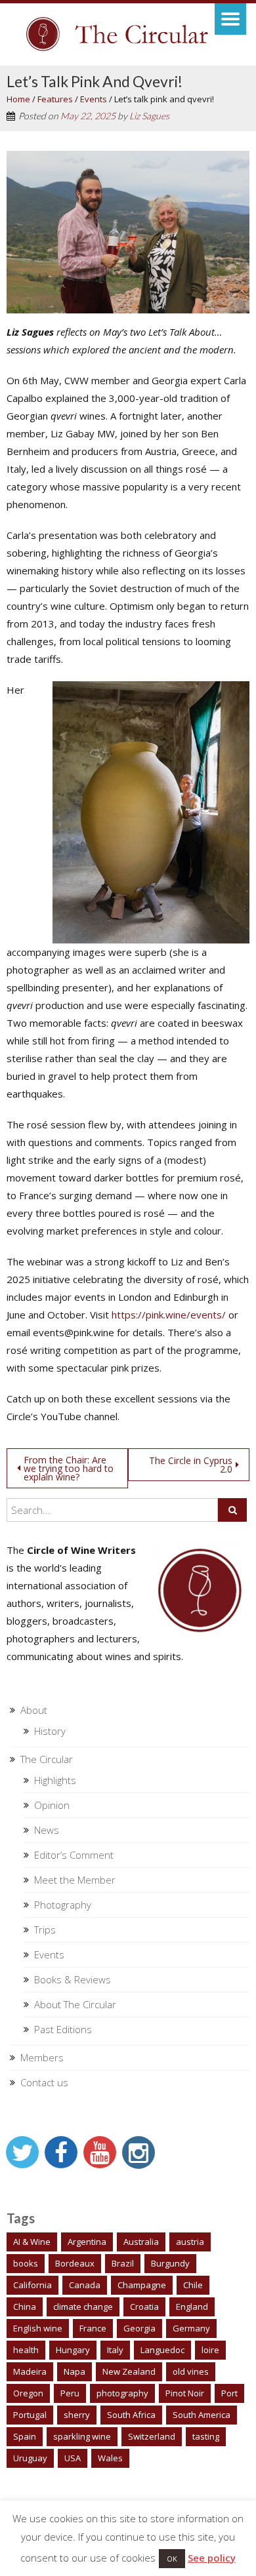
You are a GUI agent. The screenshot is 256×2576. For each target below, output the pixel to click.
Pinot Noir (185, 2393)
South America (202, 2415)
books (26, 2263)
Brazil (123, 2263)
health (26, 2350)
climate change (83, 2307)
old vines (191, 2371)
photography (122, 2393)
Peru (70, 2393)
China (25, 2307)
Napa (75, 2371)
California (32, 2285)
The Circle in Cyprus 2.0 (191, 1465)
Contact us (44, 2082)
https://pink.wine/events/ (169, 1315)
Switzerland (152, 2436)
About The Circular (75, 2004)
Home (18, 99)
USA (73, 2458)
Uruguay (30, 2458)
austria (190, 2242)
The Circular (47, 1759)
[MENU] (230, 19)
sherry (77, 2415)
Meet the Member (75, 1880)
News (47, 1830)
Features (55, 99)
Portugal (30, 2415)
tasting (206, 2436)
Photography (63, 1905)
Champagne (142, 2285)
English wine (38, 2328)
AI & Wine (32, 2242)
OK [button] (172, 2559)
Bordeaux (75, 2263)
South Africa (131, 2415)
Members (42, 2057)
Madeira (30, 2371)
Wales (110, 2458)
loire (210, 2350)
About (34, 1710)
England (192, 2307)
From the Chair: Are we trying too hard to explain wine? (69, 1468)
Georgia (139, 2328)
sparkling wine (82, 2436)
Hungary (73, 2350)
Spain (25, 2436)
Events (94, 99)
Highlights (55, 1780)
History (50, 1731)
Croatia (144, 2307)
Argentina (87, 2242)
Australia (141, 2242)
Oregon (28, 2393)
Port (229, 2393)
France (93, 2328)
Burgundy (170, 2263)
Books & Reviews (73, 1979)
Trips (45, 1930)
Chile (193, 2285)
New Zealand (129, 2371)
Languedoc (162, 2350)
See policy (212, 2558)
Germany (191, 2328)
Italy (115, 2350)
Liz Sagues (149, 116)
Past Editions (63, 2029)
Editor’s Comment (74, 1855)
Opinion (52, 1805)
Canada (85, 2285)
